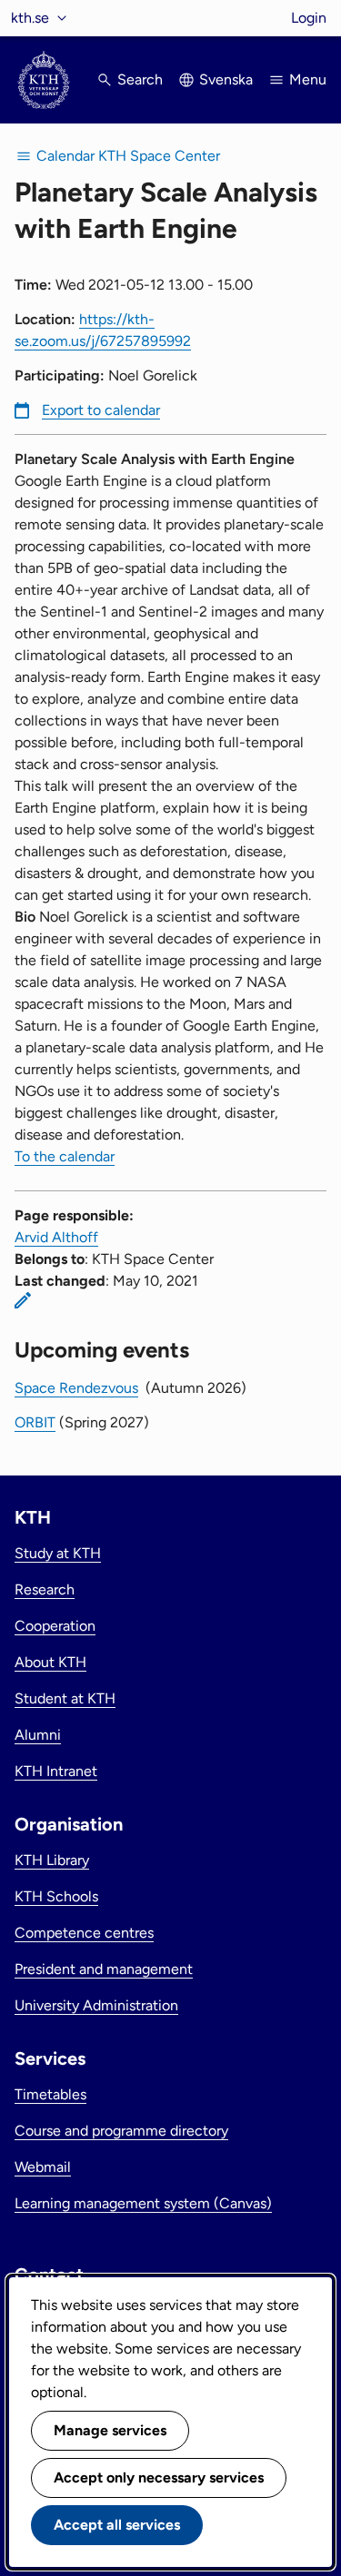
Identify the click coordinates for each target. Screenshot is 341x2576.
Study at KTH (58, 1553)
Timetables (50, 2094)
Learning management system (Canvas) (143, 2203)
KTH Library (52, 1860)
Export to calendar (101, 410)
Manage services (110, 2430)
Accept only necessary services (159, 2477)
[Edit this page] (23, 1300)
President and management (104, 1969)
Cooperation (55, 1626)
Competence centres (84, 1933)
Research (45, 1589)
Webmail (43, 2167)
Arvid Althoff (56, 1237)
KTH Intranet (56, 1771)
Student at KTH (65, 1698)
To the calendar (65, 1156)
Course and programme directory (121, 2131)
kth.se (30, 18)
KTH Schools (56, 1896)
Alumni (38, 1735)
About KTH (50, 1662)
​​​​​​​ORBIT (35, 1422)
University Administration (96, 2005)
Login (309, 18)
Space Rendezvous (76, 1388)
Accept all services (117, 2525)
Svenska (226, 79)
